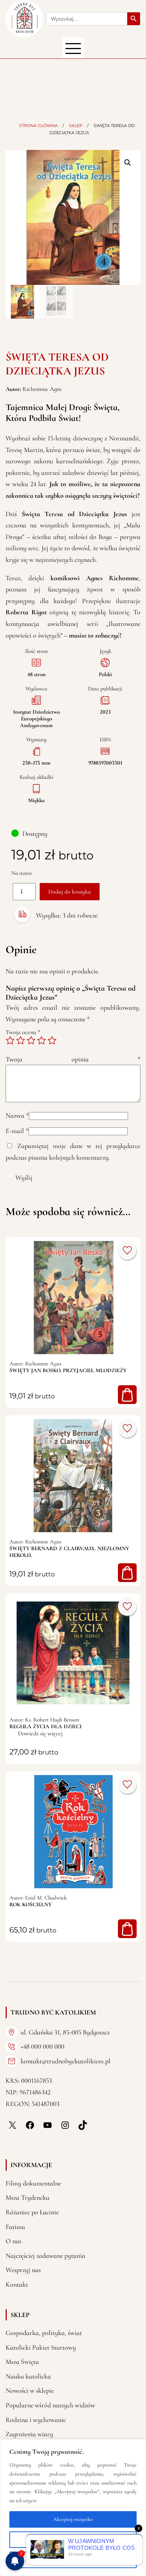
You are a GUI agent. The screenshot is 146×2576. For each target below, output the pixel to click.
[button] (128, 163)
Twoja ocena (23, 1032)
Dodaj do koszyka (70, 892)
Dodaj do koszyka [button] (127, 1395)
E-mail (17, 1131)
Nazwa (17, 1115)
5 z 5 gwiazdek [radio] (52, 1040)
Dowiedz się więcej (40, 1733)
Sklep (76, 126)
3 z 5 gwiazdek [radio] (31, 1040)
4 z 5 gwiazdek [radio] (42, 1040)
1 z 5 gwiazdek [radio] (10, 1040)
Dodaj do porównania (127, 1250)
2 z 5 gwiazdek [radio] (21, 1040)
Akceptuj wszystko (73, 2519)
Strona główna (38, 126)
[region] (73, 2508)
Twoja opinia (73, 1059)
